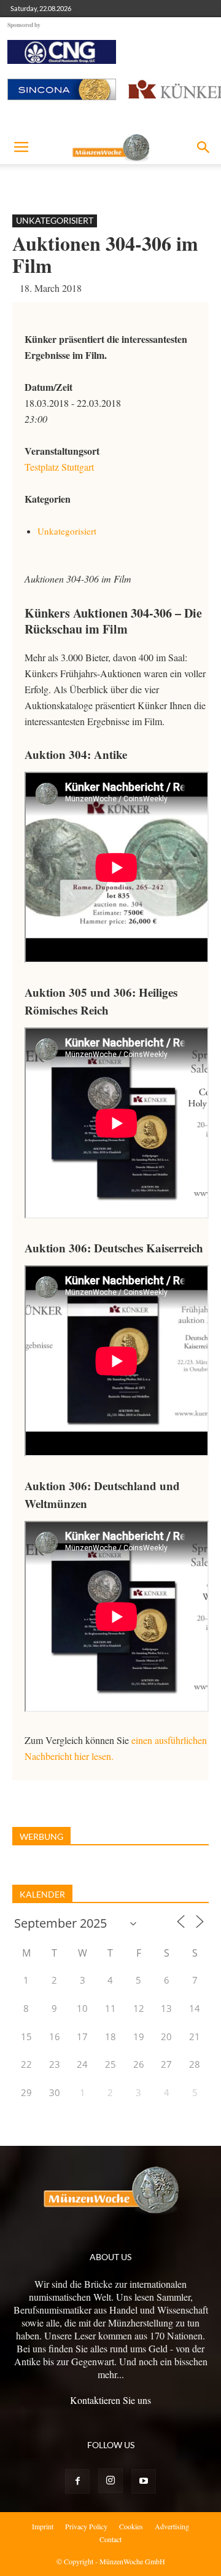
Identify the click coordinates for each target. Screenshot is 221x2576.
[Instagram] (110, 2481)
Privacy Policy (86, 2526)
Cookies (131, 2526)
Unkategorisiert (55, 220)
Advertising (172, 2526)
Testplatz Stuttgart (59, 467)
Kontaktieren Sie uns (110, 2400)
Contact (110, 2539)
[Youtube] (144, 2481)
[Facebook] (77, 2481)
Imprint (43, 2526)
